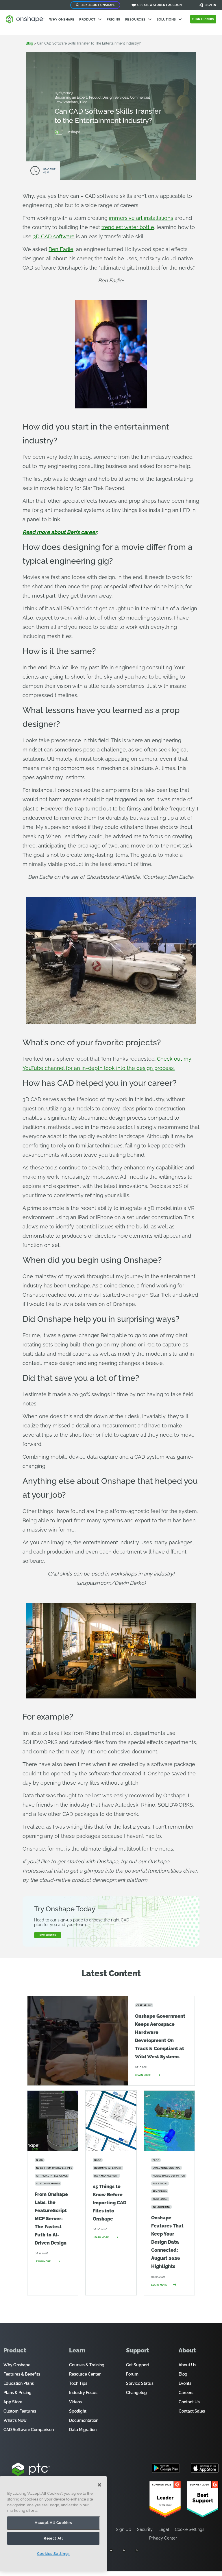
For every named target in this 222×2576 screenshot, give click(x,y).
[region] (53, 2524)
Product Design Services (109, 97)
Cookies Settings (53, 2554)
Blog (84, 102)
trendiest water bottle (128, 227)
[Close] (99, 2485)
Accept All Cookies (53, 2523)
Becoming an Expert (71, 97)
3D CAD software (54, 236)
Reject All (53, 2538)
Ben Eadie (61, 249)
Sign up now (203, 19)
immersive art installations (141, 218)
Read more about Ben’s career (60, 532)
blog (29, 43)
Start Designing (48, 1935)
